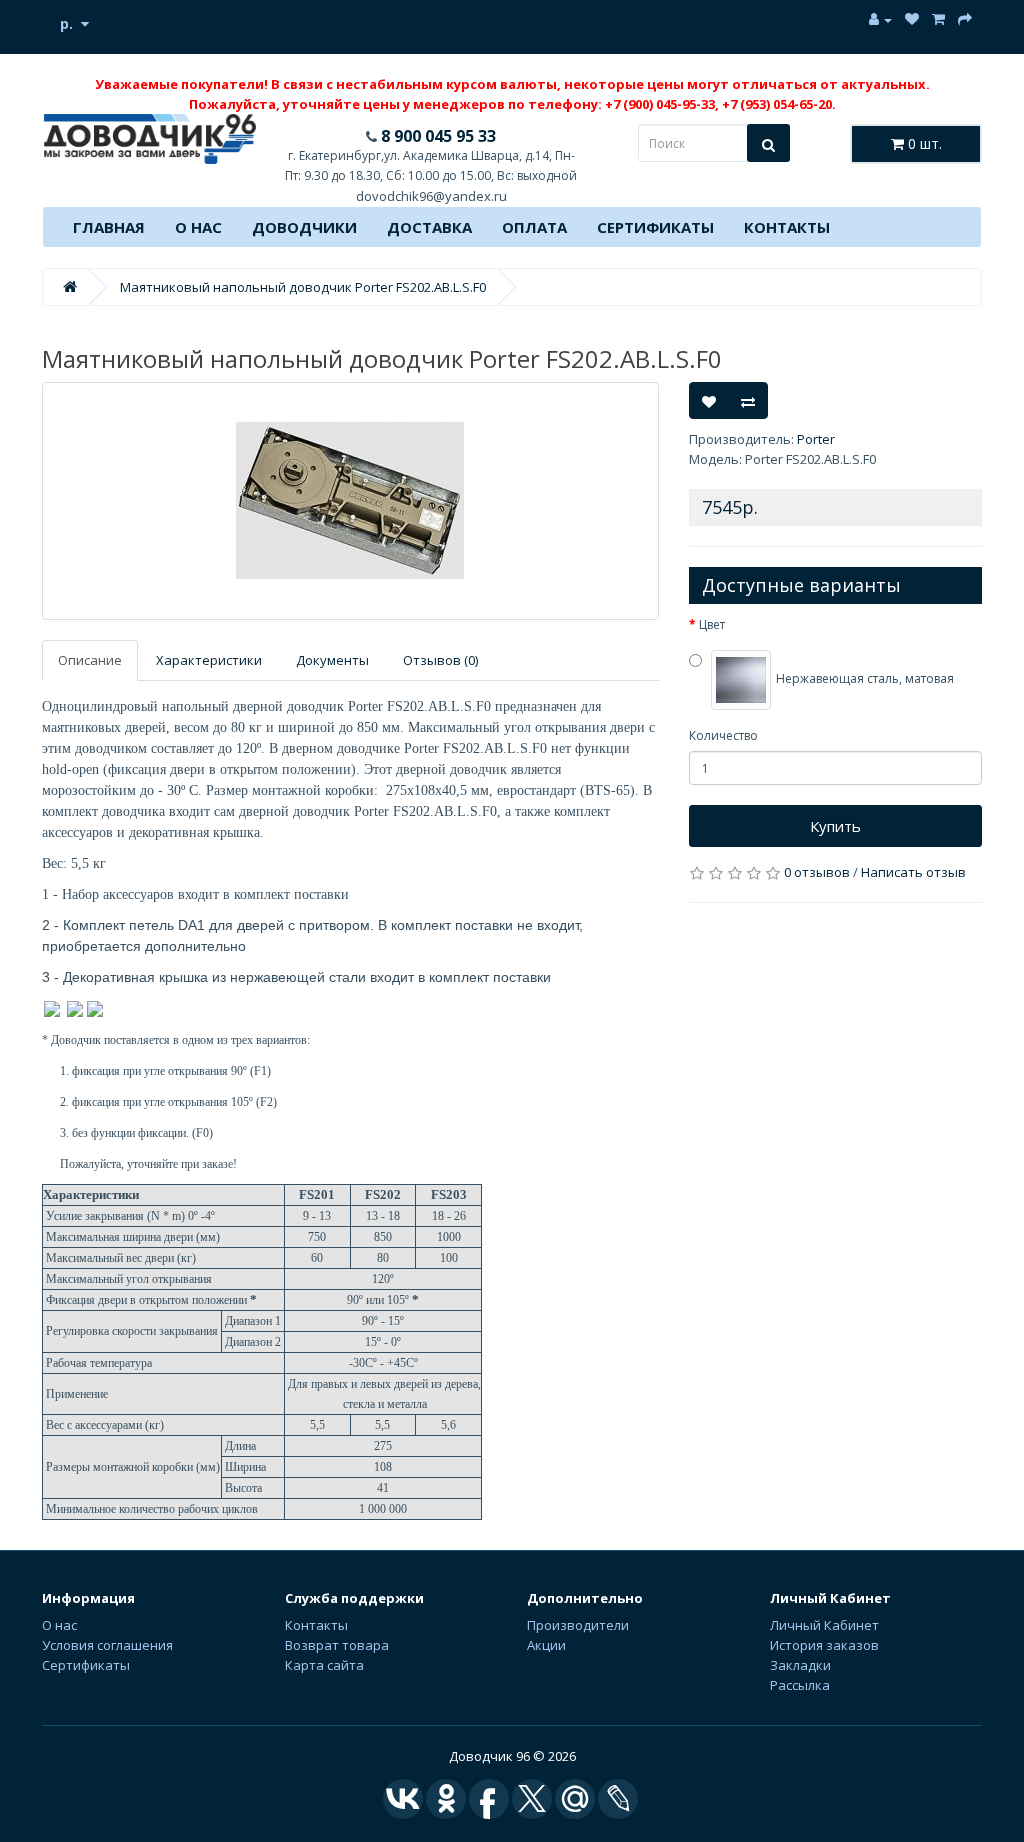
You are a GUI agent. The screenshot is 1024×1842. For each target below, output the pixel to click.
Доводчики (304, 227)
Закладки (800, 1665)
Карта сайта (324, 1665)
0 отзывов (817, 872)
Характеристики (209, 660)
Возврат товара (337, 1645)
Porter (816, 439)
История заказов (824, 1645)
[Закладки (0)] (912, 19)
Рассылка (800, 1685)
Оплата (534, 227)
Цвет (712, 624)
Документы (332, 660)
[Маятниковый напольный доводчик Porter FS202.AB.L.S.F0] (350, 501)
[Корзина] (938, 19)
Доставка (429, 227)
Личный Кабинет (824, 1625)
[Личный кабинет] (880, 19)
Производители (578, 1625)
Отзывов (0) (440, 660)
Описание (90, 660)
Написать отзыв (913, 872)
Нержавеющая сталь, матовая (863, 679)
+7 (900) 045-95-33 (660, 104)
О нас (198, 227)
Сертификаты (655, 227)
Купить (835, 826)
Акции (546, 1645)
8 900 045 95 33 (436, 136)
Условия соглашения (107, 1645)
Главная (109, 227)
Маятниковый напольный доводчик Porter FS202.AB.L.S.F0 (303, 287)
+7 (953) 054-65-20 (777, 104)
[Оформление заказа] (965, 19)
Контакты (787, 227)
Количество (723, 735)
